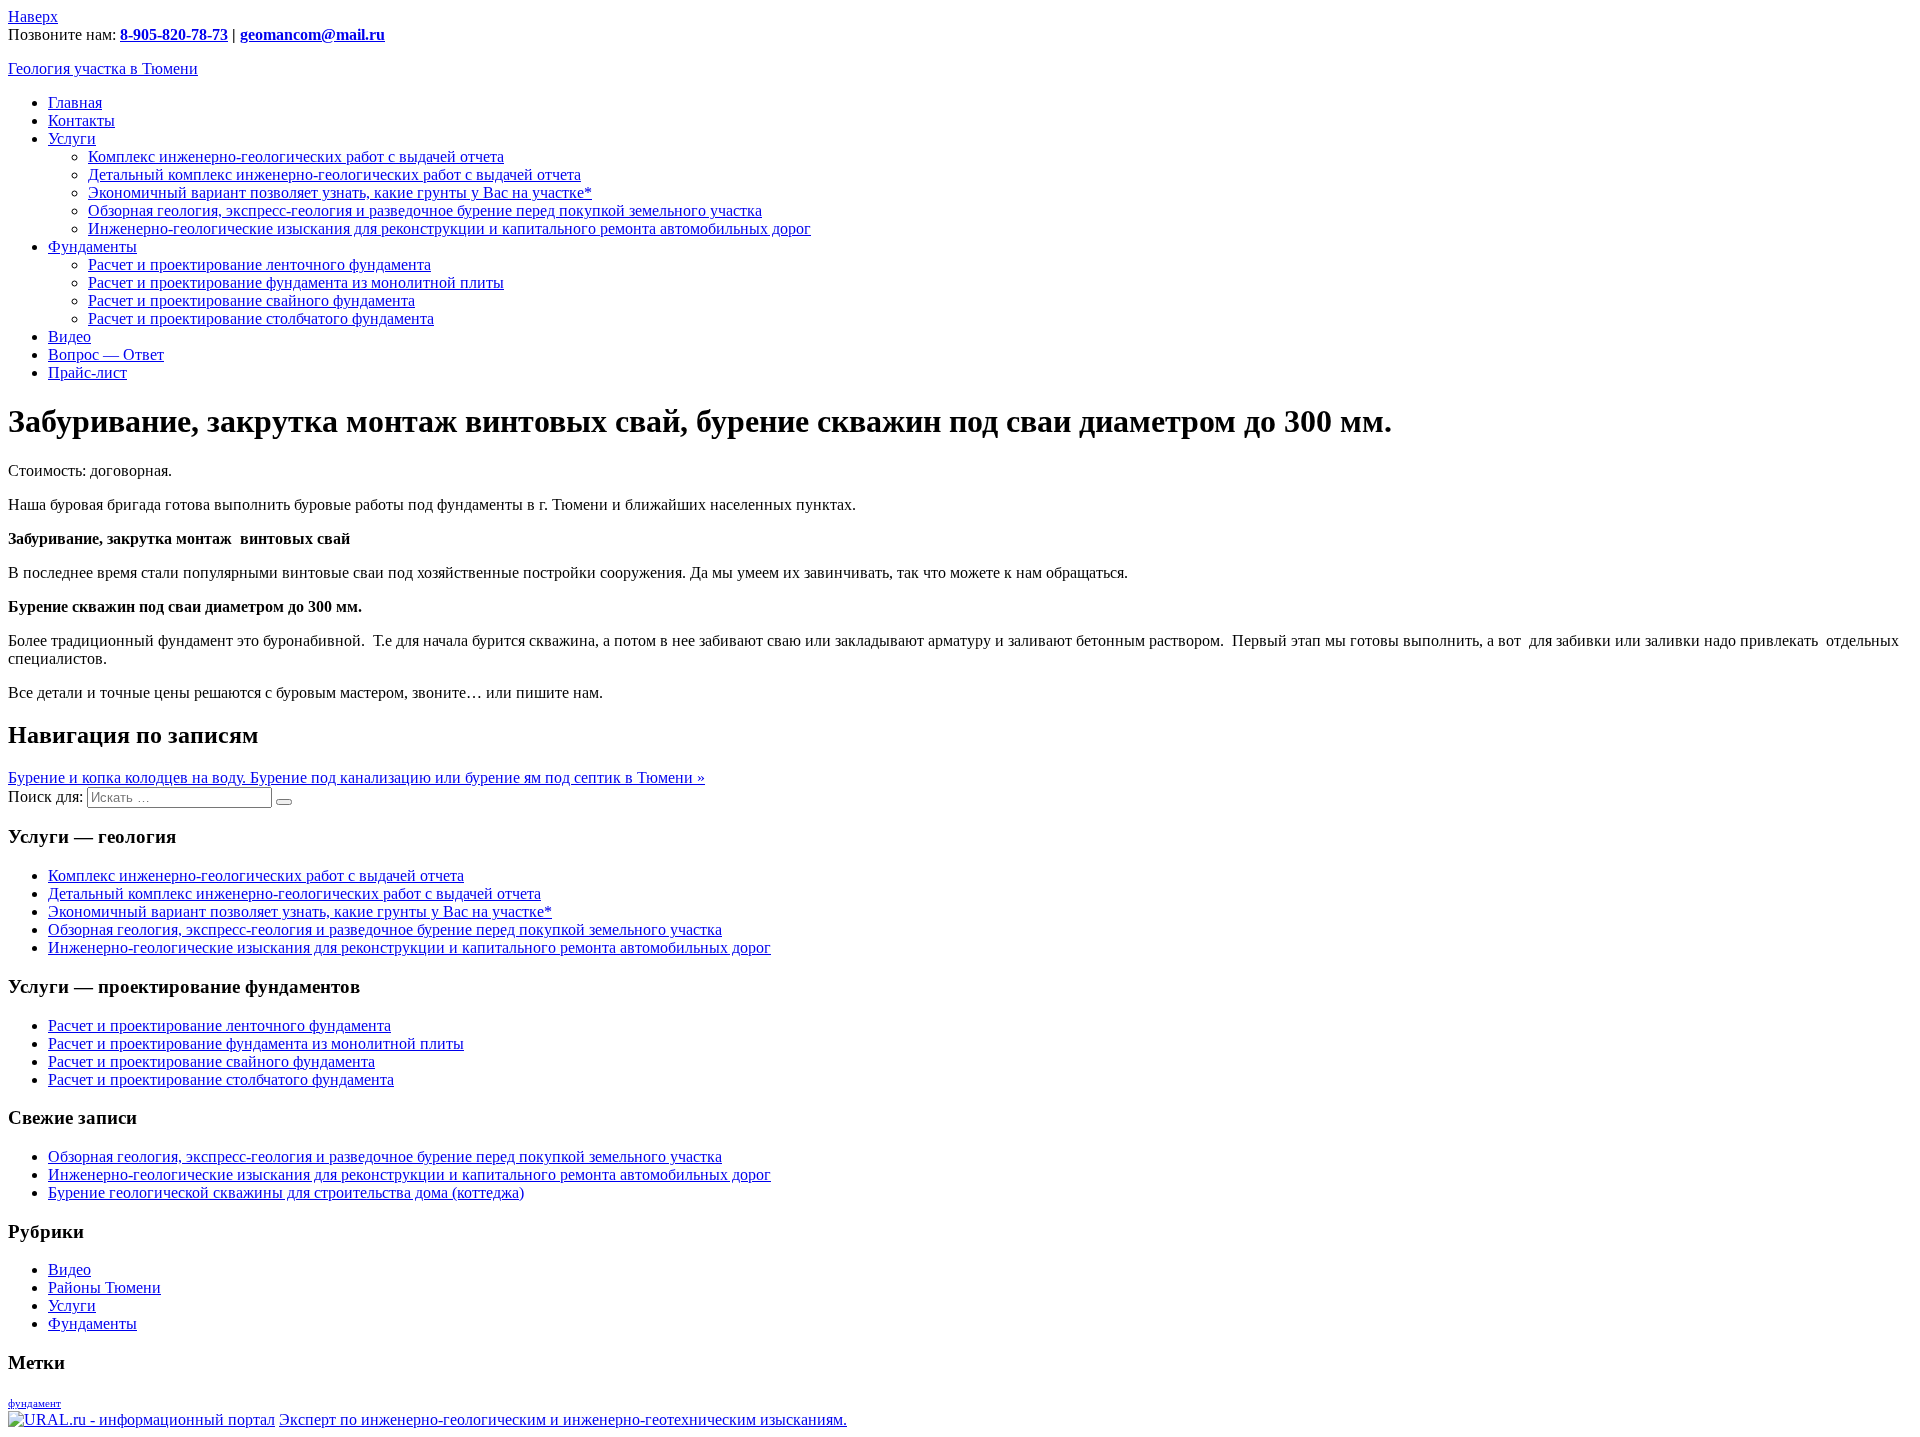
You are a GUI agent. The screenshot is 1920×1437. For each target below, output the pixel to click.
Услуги (72, 138)
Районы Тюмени (104, 1287)
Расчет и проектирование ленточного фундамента (259, 264)
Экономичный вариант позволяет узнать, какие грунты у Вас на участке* (340, 192)
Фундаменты (92, 246)
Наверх (33, 16)
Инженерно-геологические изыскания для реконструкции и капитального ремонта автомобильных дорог (449, 228)
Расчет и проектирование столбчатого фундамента (261, 318)
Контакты (81, 120)
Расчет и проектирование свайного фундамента (251, 300)
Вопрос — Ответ (106, 354)
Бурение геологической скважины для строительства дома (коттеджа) (286, 1192)
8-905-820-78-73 (174, 34)
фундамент (34, 1403)
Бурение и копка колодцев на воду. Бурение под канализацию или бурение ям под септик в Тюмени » (356, 777)
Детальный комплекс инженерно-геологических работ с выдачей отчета (334, 174)
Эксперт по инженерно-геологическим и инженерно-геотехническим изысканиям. (563, 1419)
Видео (69, 336)
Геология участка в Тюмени (103, 68)
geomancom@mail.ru (312, 34)
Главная (75, 102)
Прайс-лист (87, 372)
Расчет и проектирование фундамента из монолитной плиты (296, 282)
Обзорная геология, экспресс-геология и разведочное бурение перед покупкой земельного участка (425, 210)
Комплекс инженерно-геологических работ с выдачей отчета (296, 156)
